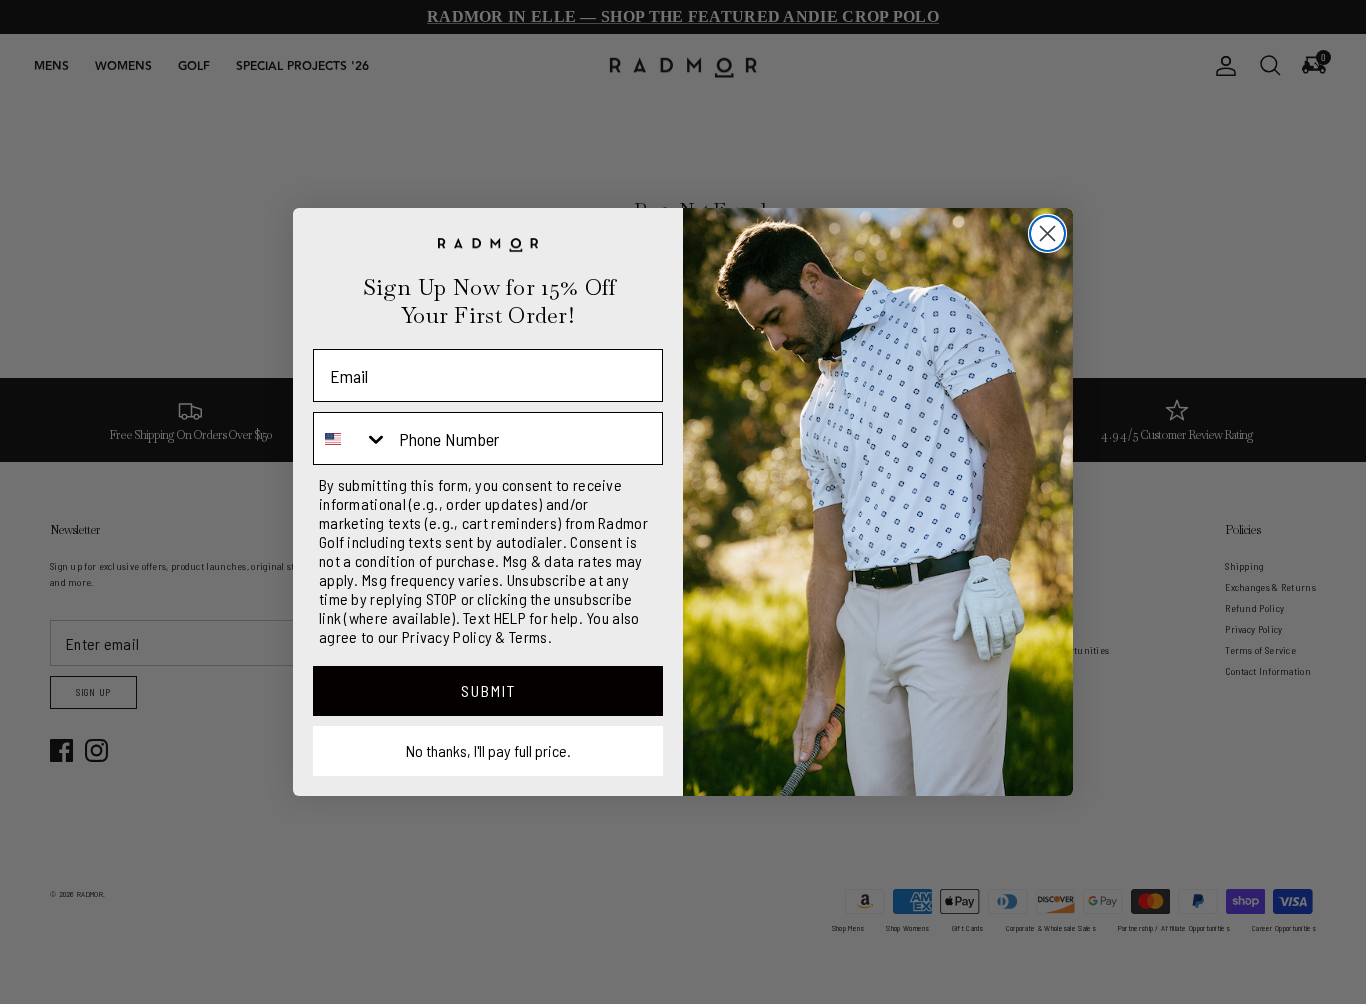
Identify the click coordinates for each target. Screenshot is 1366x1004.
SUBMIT (488, 690)
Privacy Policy (447, 636)
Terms (528, 636)
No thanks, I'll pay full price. (488, 750)
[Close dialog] (1047, 233)
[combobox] (351, 438)
